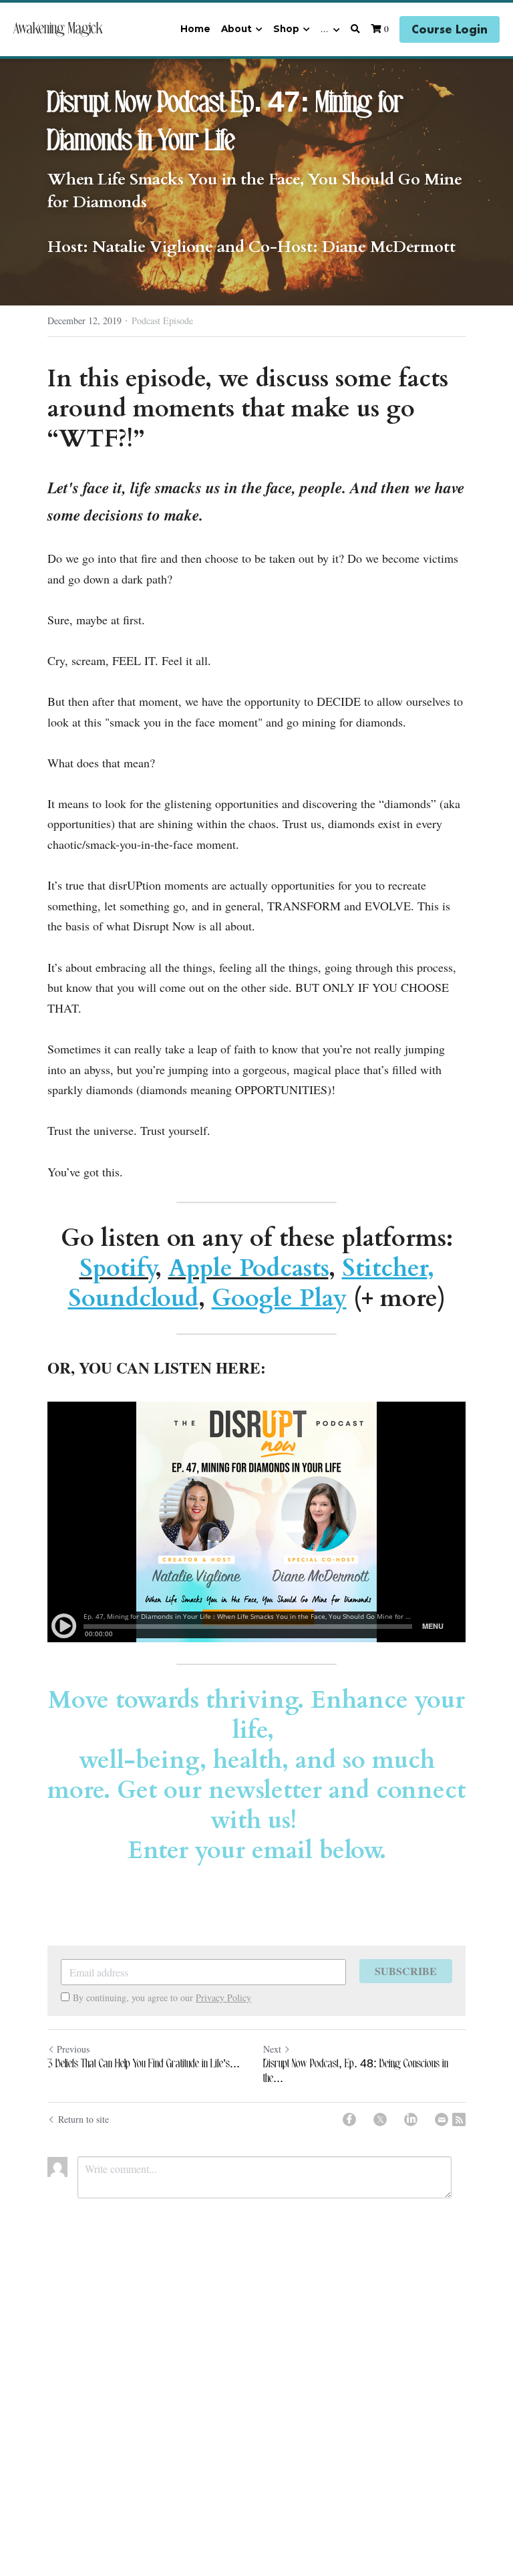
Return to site (83, 2119)
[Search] (355, 29)
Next (272, 2049)
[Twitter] (380, 2119)
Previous (73, 2049)
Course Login (450, 29)
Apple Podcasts (248, 1268)
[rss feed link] (459, 2119)
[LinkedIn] (411, 2119)
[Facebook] (349, 2119)
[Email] (442, 2119)
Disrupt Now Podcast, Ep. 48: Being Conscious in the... (356, 2072)
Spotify (117, 1268)
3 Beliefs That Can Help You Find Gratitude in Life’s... (144, 2064)
